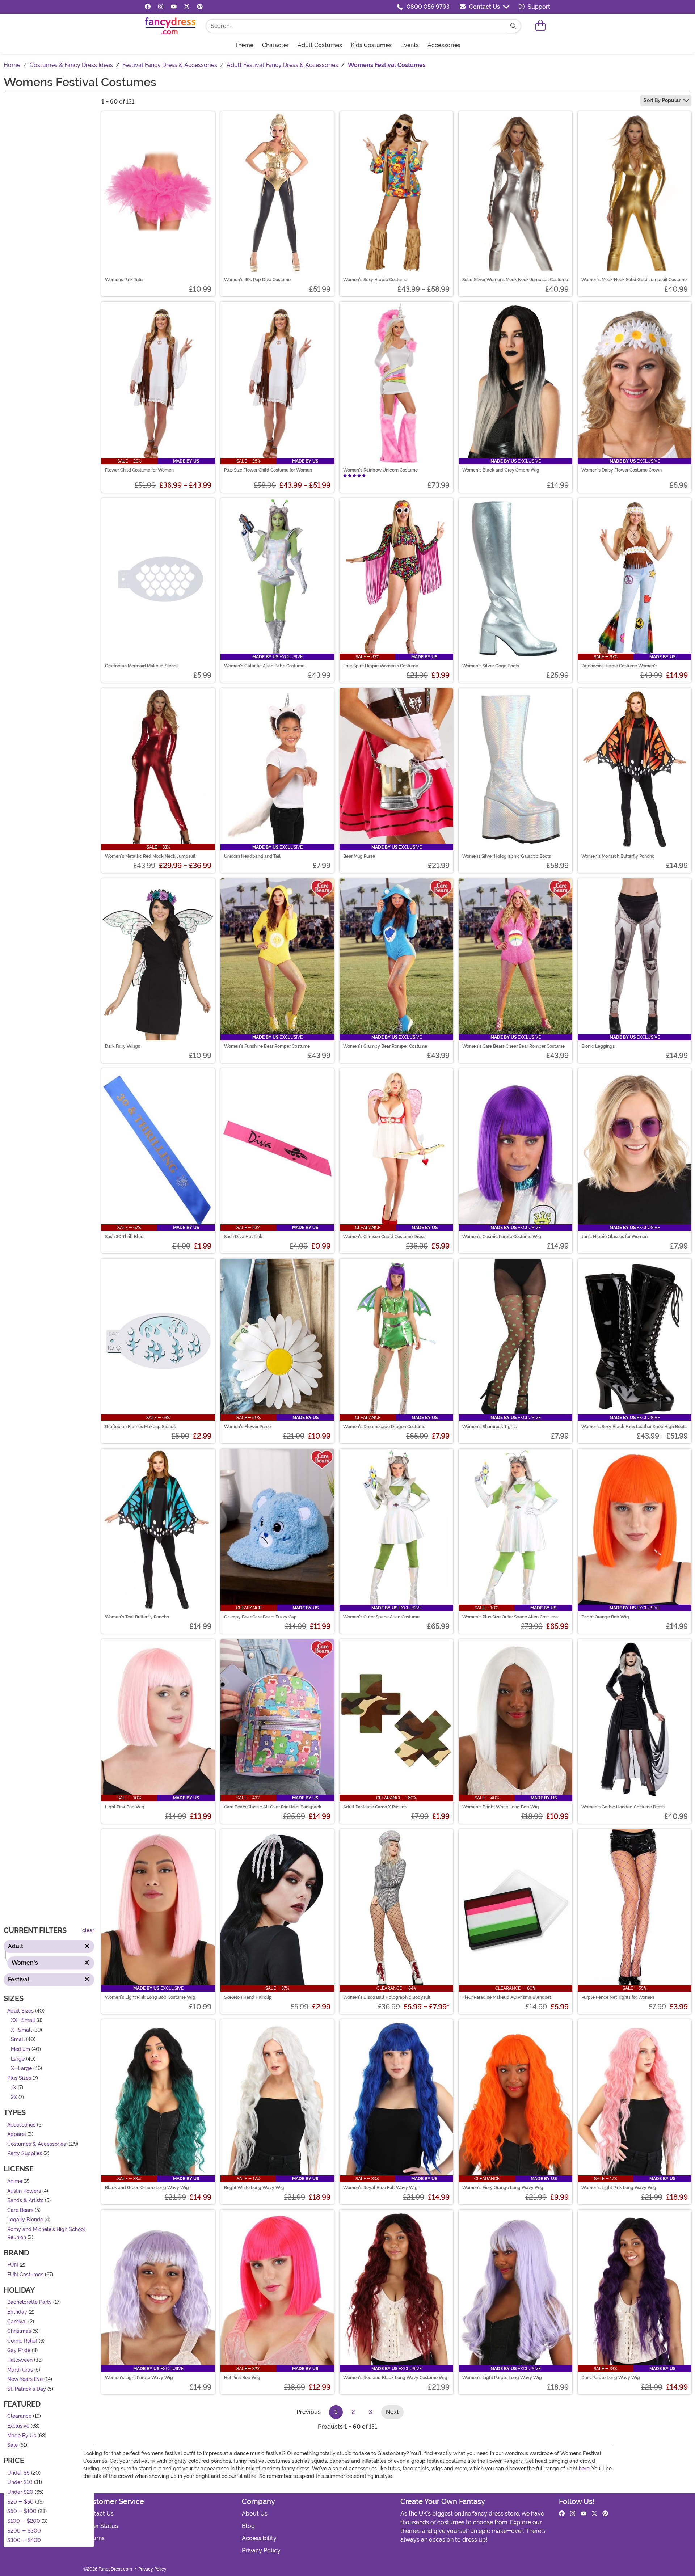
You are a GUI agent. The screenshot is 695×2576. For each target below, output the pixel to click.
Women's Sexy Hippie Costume (375, 280)
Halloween (20, 2360)
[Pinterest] (200, 7)
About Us (255, 2514)
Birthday (17, 2312)
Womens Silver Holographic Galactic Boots (507, 856)
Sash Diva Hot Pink (243, 1237)
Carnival (17, 2321)
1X (14, 2088)
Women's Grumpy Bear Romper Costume (385, 1046)
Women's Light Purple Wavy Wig (139, 2378)
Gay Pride (19, 2350)
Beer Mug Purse (359, 856)
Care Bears (20, 2210)
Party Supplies (25, 2153)
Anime (15, 2181)
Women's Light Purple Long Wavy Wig (502, 2378)
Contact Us (485, 7)
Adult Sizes (20, 2011)
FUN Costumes (25, 2275)
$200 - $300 (24, 2531)
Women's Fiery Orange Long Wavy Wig (503, 2188)
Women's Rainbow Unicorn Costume (380, 470)
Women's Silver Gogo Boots (491, 666)
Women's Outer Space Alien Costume (381, 1617)
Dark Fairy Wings (123, 1046)
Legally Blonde (25, 2220)
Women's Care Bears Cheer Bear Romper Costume (513, 1046)
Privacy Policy (261, 2550)
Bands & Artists (25, 2201)
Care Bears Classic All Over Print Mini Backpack (273, 1807)
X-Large (21, 2068)
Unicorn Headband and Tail (252, 856)
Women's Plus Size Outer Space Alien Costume (510, 1617)
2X (14, 2097)
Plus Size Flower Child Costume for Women (268, 470)
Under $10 (20, 2482)
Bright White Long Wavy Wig (254, 2188)
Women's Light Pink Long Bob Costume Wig (150, 1997)
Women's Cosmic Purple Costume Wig (502, 1237)
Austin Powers (24, 2191)
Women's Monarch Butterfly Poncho (618, 856)
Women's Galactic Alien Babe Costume (264, 666)
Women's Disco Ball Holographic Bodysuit (387, 1997)
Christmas (19, 2331)
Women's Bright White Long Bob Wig (501, 1807)
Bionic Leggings (598, 1046)
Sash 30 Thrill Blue (124, 1237)
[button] (540, 26)
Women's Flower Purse (247, 1427)
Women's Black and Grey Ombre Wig (501, 470)
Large (18, 2059)
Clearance (19, 2416)
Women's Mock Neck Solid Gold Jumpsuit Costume (634, 280)
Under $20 (20, 2492)
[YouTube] (174, 7)
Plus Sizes (19, 2078)
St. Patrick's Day (27, 2389)
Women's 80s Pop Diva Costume (257, 280)
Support (538, 7)
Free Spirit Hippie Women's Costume (381, 666)
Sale (12, 2445)
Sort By (662, 100)
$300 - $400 (24, 2540)
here (584, 2469)
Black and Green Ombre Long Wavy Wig (147, 2188)
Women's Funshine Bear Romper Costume (267, 1046)
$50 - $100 (22, 2511)
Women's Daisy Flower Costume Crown (622, 470)
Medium (20, 2049)
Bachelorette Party (30, 2302)
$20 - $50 (20, 2502)
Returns (94, 2538)
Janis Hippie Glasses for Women (614, 1237)
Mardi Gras (20, 2370)
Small (18, 2039)
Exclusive (18, 2426)
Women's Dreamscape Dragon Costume (384, 1427)
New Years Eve (25, 2379)
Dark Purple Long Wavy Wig (611, 2378)
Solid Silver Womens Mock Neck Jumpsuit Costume (515, 280)
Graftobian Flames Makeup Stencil (140, 1427)
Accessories (21, 2125)
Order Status (101, 2526)
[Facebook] (148, 7)
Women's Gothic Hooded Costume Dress (623, 1807)
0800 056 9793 (428, 7)
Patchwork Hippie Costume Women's (619, 666)
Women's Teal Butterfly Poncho (137, 1617)
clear (88, 1931)
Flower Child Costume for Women (139, 470)
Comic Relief (22, 2341)
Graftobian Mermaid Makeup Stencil (142, 666)
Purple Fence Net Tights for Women (618, 1997)
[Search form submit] (513, 26)
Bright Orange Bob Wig (605, 1617)
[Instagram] (161, 7)
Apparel (17, 2134)
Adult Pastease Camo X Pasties (375, 1807)
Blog (248, 2526)
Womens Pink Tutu (124, 280)
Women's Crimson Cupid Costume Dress (384, 1237)
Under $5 (18, 2473)
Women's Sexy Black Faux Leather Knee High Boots (634, 1427)
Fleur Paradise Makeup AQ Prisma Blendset (507, 1997)
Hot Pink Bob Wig (242, 2378)
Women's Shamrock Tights (490, 1427)
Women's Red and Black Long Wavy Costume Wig (395, 2378)
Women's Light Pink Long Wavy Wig (619, 2188)
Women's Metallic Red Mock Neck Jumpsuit (150, 856)
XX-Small (23, 2020)
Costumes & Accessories (37, 2144)
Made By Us (22, 2435)
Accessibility (259, 2538)
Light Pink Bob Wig (125, 1807)
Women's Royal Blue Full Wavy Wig (380, 2188)
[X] (187, 7)
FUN (13, 2265)
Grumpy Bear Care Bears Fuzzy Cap (260, 1617)
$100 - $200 (24, 2521)
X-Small (21, 2030)
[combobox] (356, 26)
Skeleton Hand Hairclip (248, 1997)
